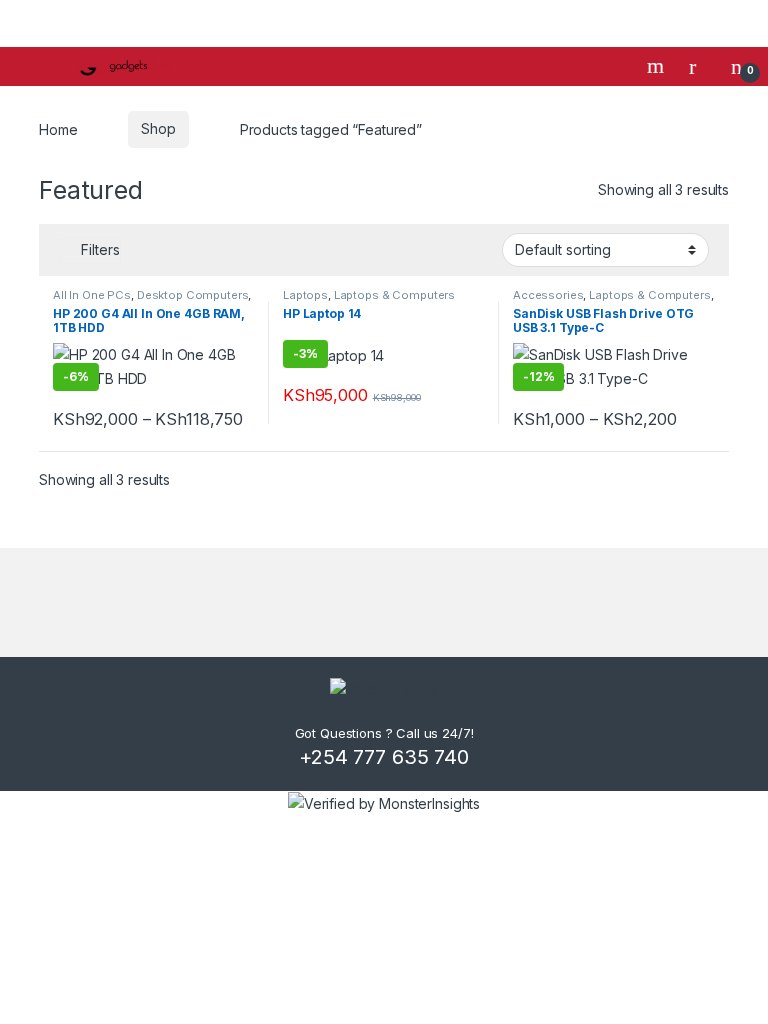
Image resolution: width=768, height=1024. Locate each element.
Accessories (548, 295)
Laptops (305, 295)
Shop (158, 128)
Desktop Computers (193, 295)
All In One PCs (92, 295)
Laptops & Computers (394, 295)
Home (58, 128)
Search (658, 66)
